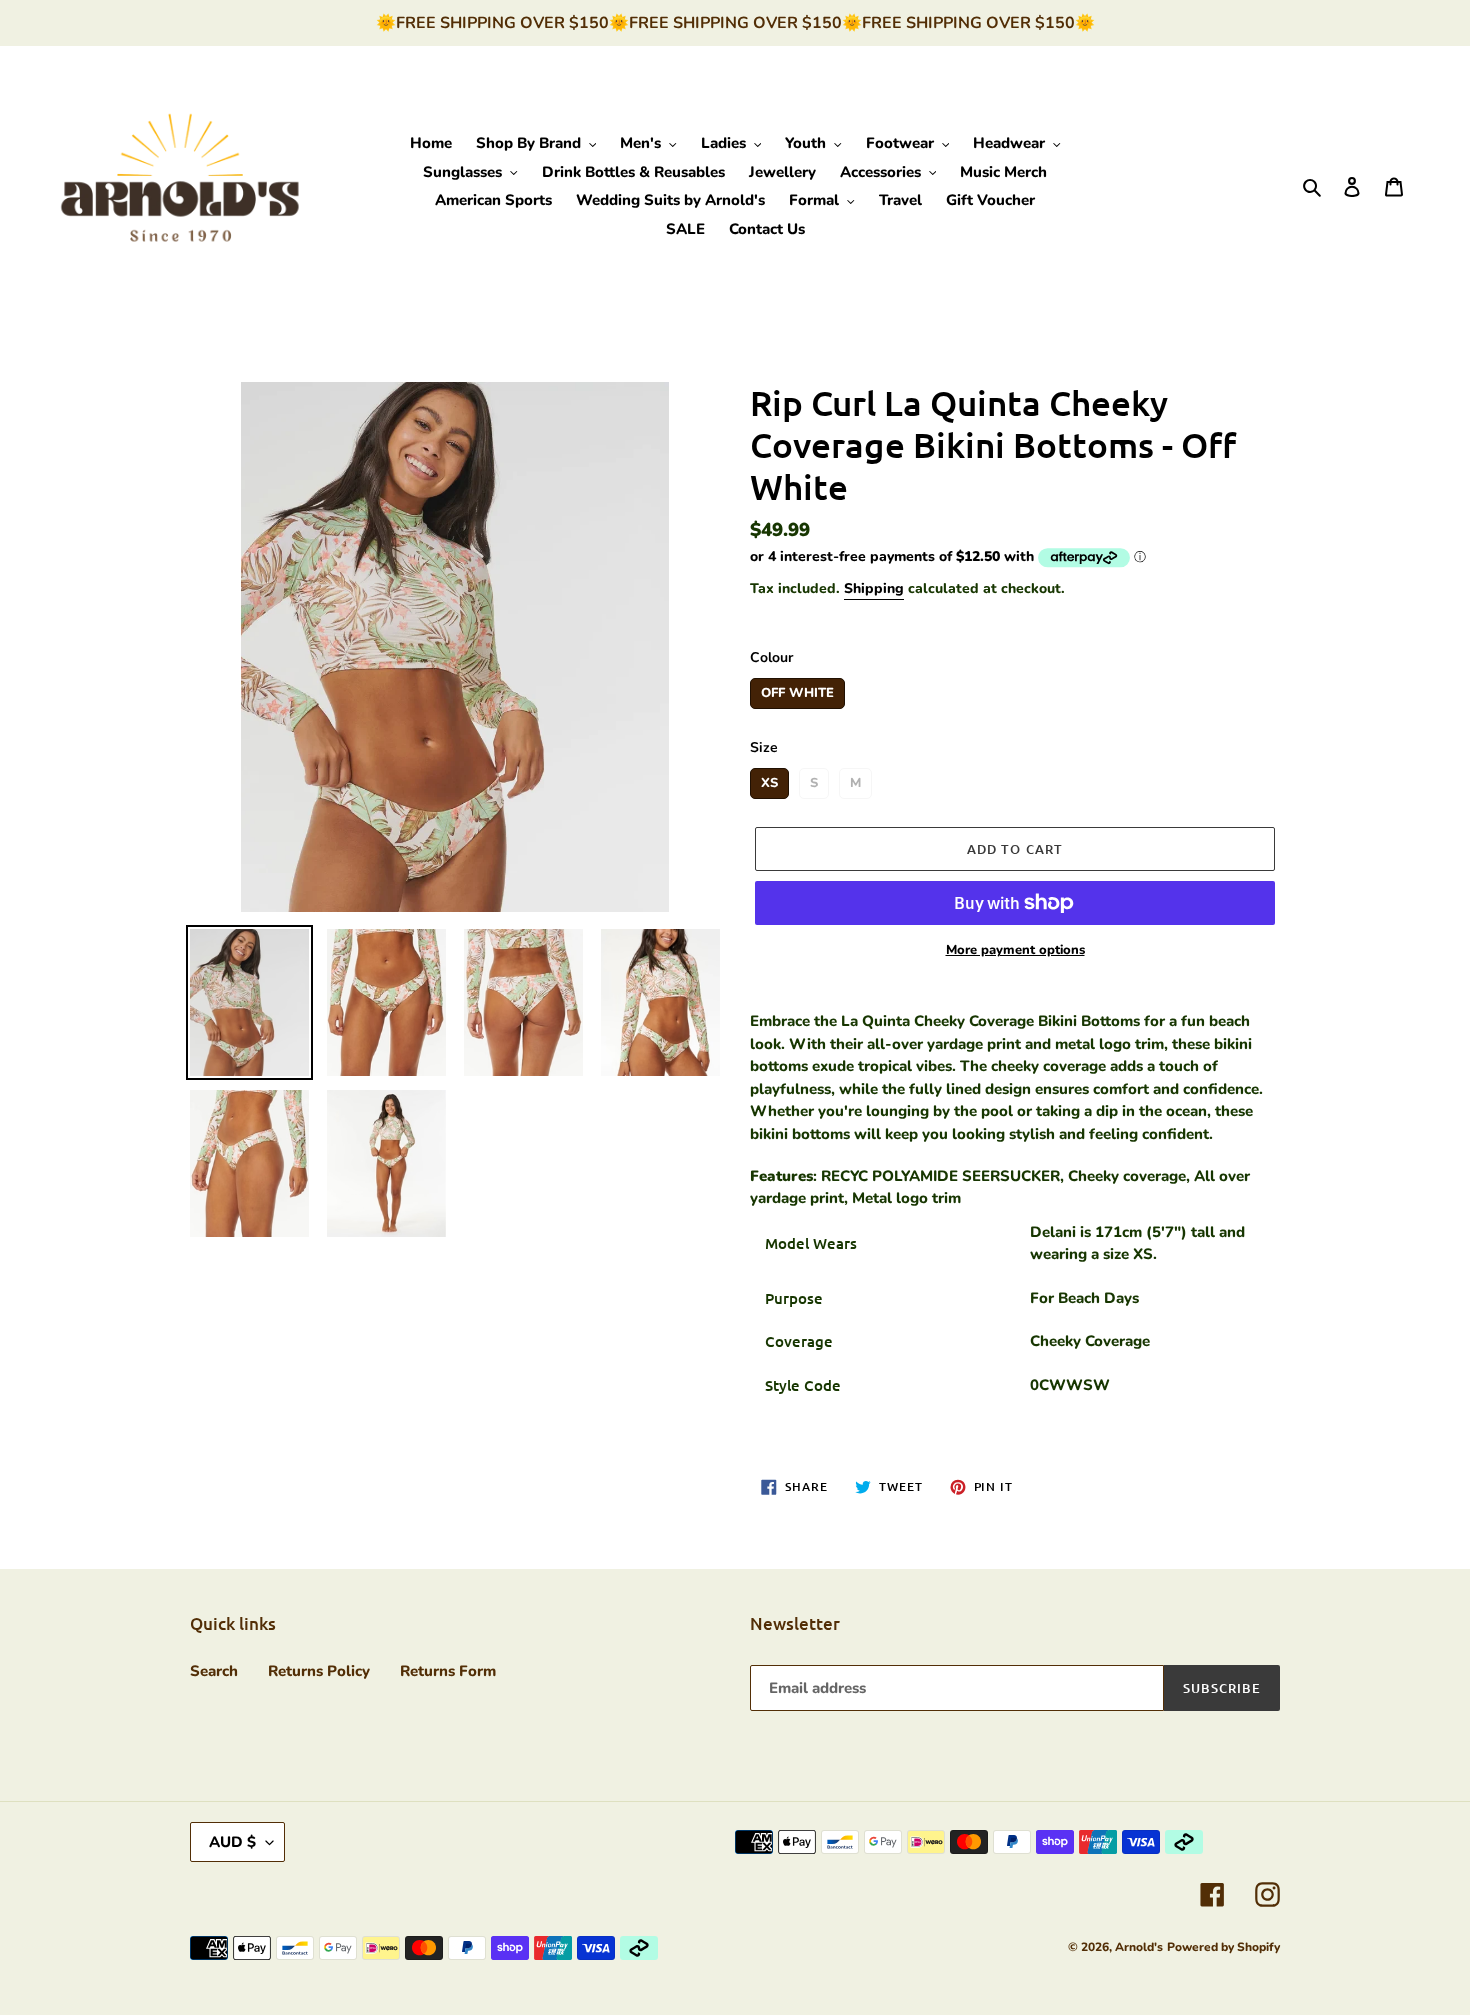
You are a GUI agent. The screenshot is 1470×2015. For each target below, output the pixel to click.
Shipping (874, 588)
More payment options (1015, 950)
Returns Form (448, 1671)
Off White (797, 690)
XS (769, 780)
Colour (771, 657)
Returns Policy (319, 1671)
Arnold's (1139, 1947)
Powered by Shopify (1223, 1947)
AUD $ (232, 1842)
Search (214, 1671)
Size (764, 747)
